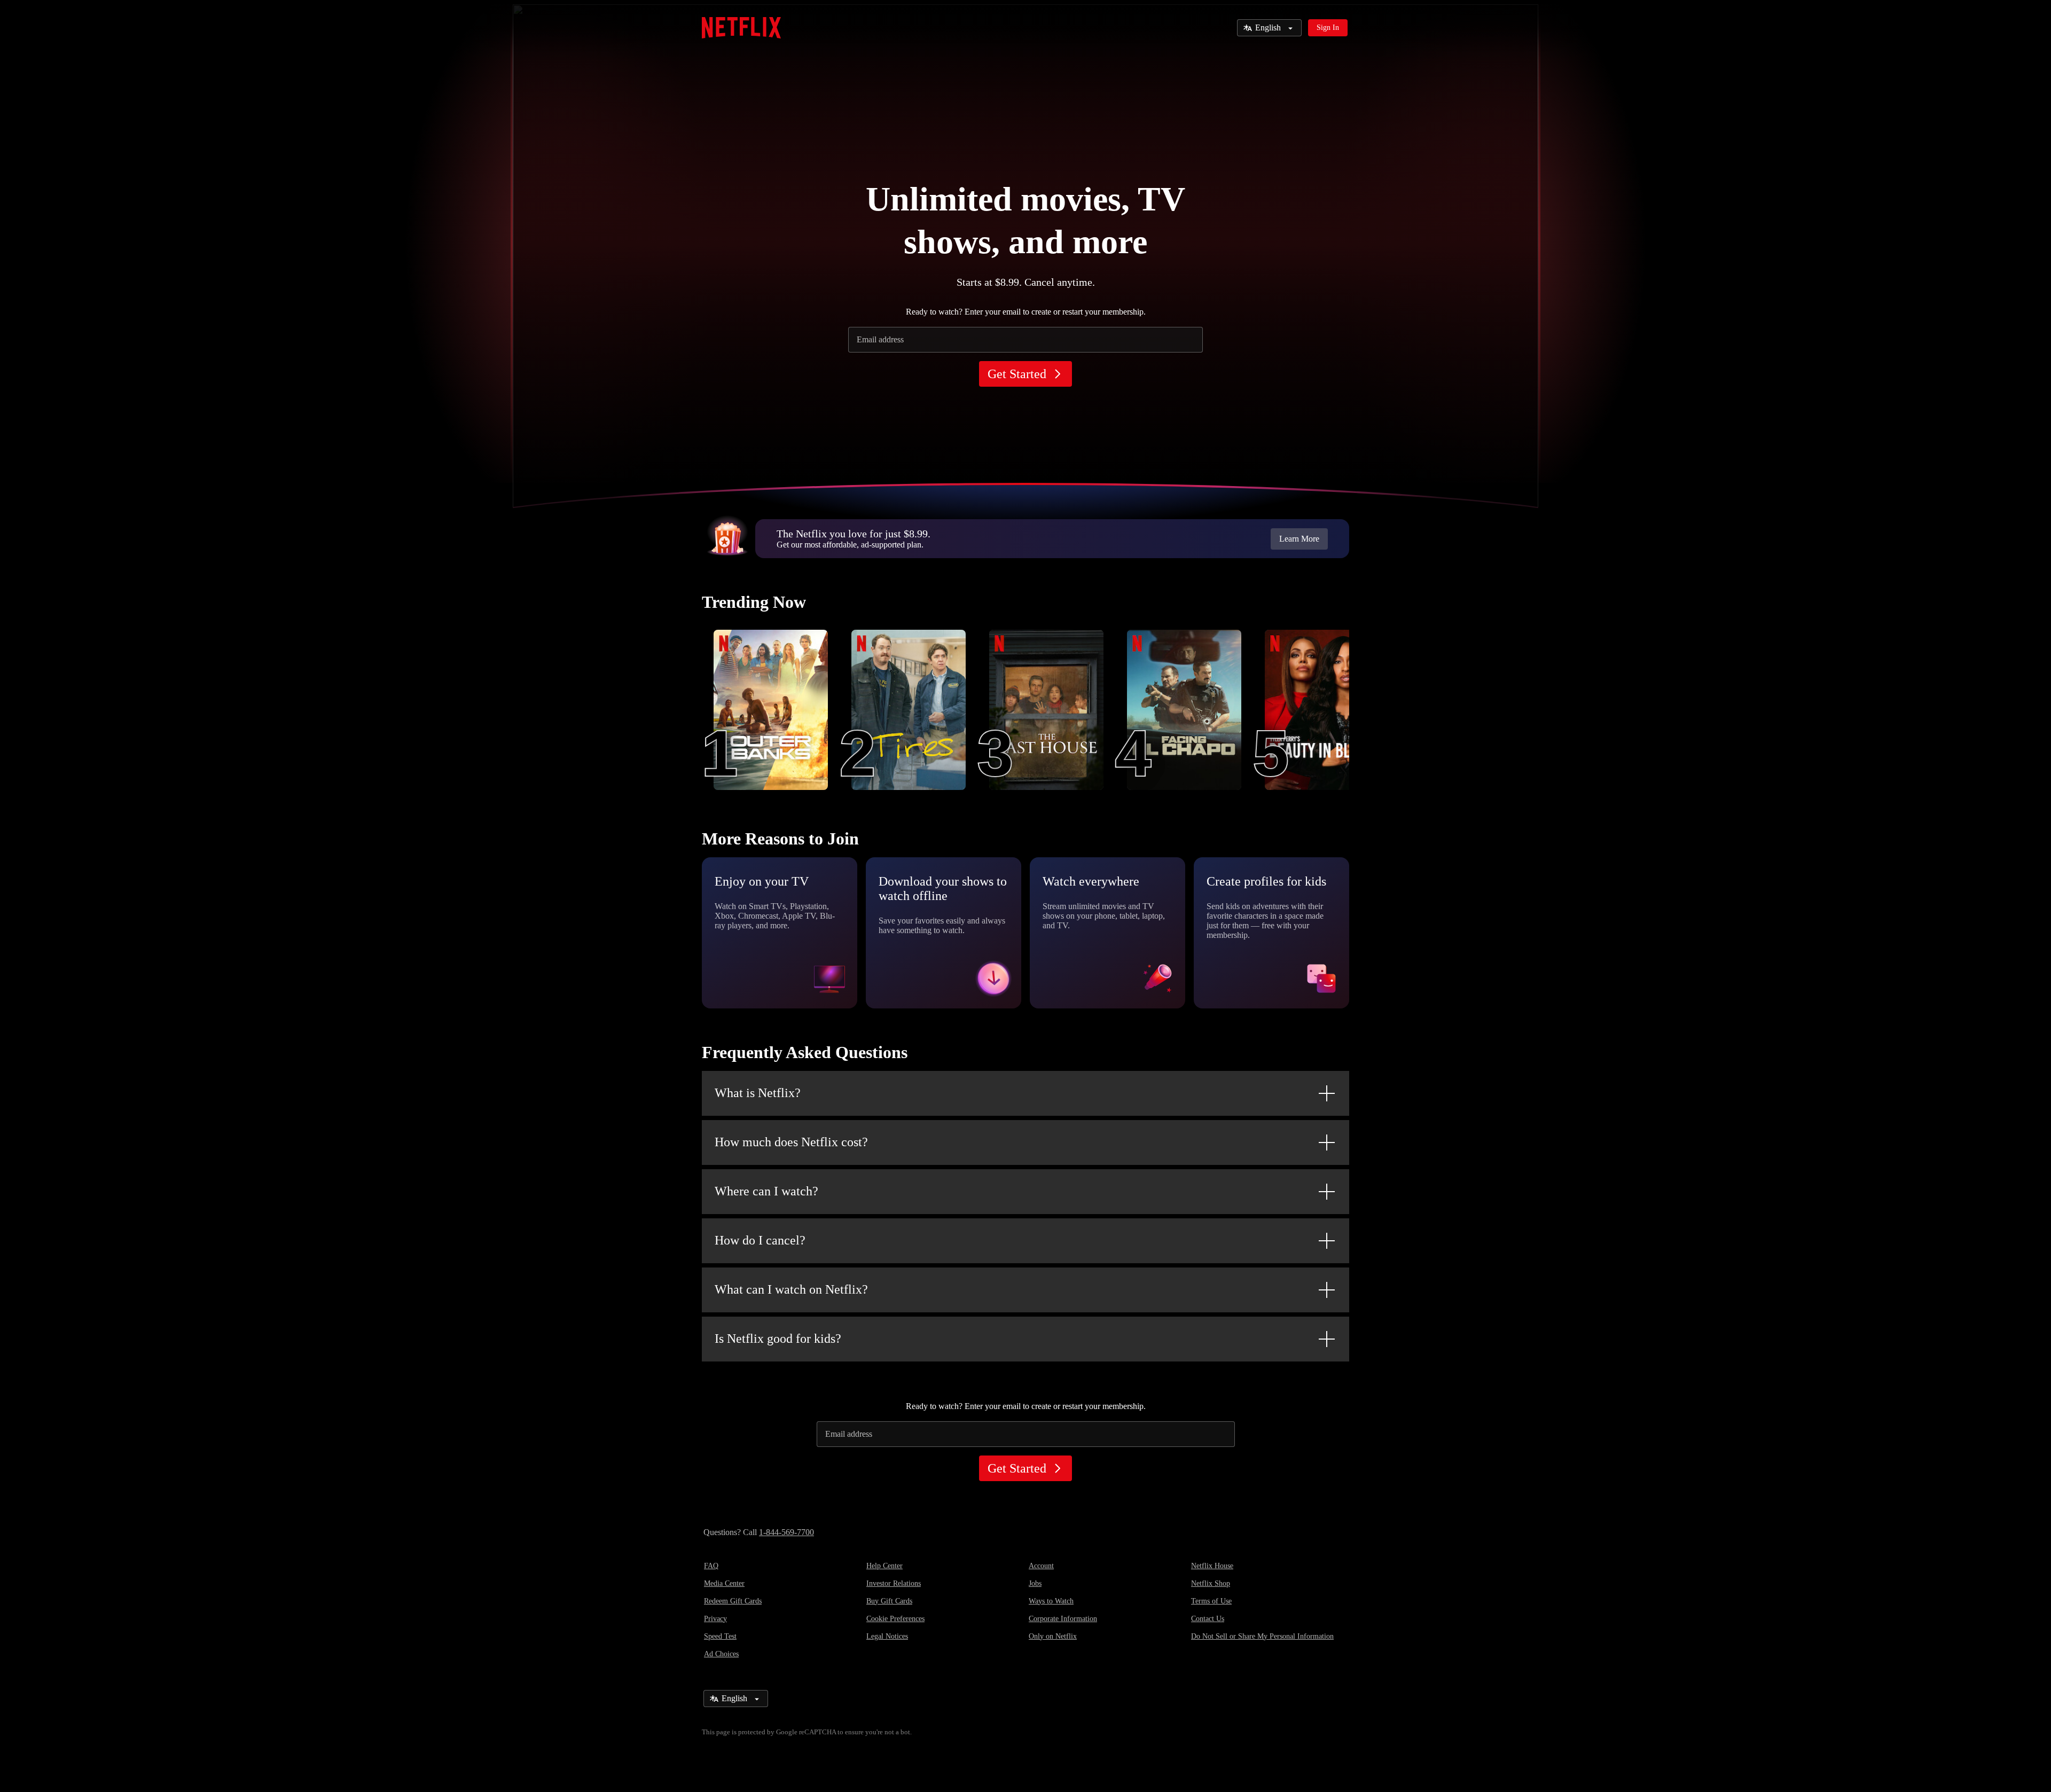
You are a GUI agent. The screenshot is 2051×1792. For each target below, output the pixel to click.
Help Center (884, 1566)
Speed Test (720, 1636)
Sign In (1328, 28)
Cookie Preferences (895, 1619)
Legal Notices (887, 1636)
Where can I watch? (766, 1191)
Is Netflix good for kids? (778, 1339)
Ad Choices (721, 1654)
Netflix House (1212, 1566)
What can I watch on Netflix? (791, 1289)
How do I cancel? (760, 1240)
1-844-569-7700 (786, 1532)
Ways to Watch (1051, 1601)
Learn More (1299, 539)
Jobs (1035, 1583)
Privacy (715, 1619)
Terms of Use (1211, 1601)
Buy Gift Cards (889, 1601)
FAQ (711, 1566)
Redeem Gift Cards (733, 1601)
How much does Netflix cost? (791, 1142)
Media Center (724, 1583)
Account (1041, 1566)
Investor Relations (894, 1583)
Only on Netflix (1053, 1636)
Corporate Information (1063, 1619)
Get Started (1017, 374)
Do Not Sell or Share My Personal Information (1262, 1636)
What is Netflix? (758, 1093)
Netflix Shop (1211, 1583)
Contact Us (1208, 1619)
